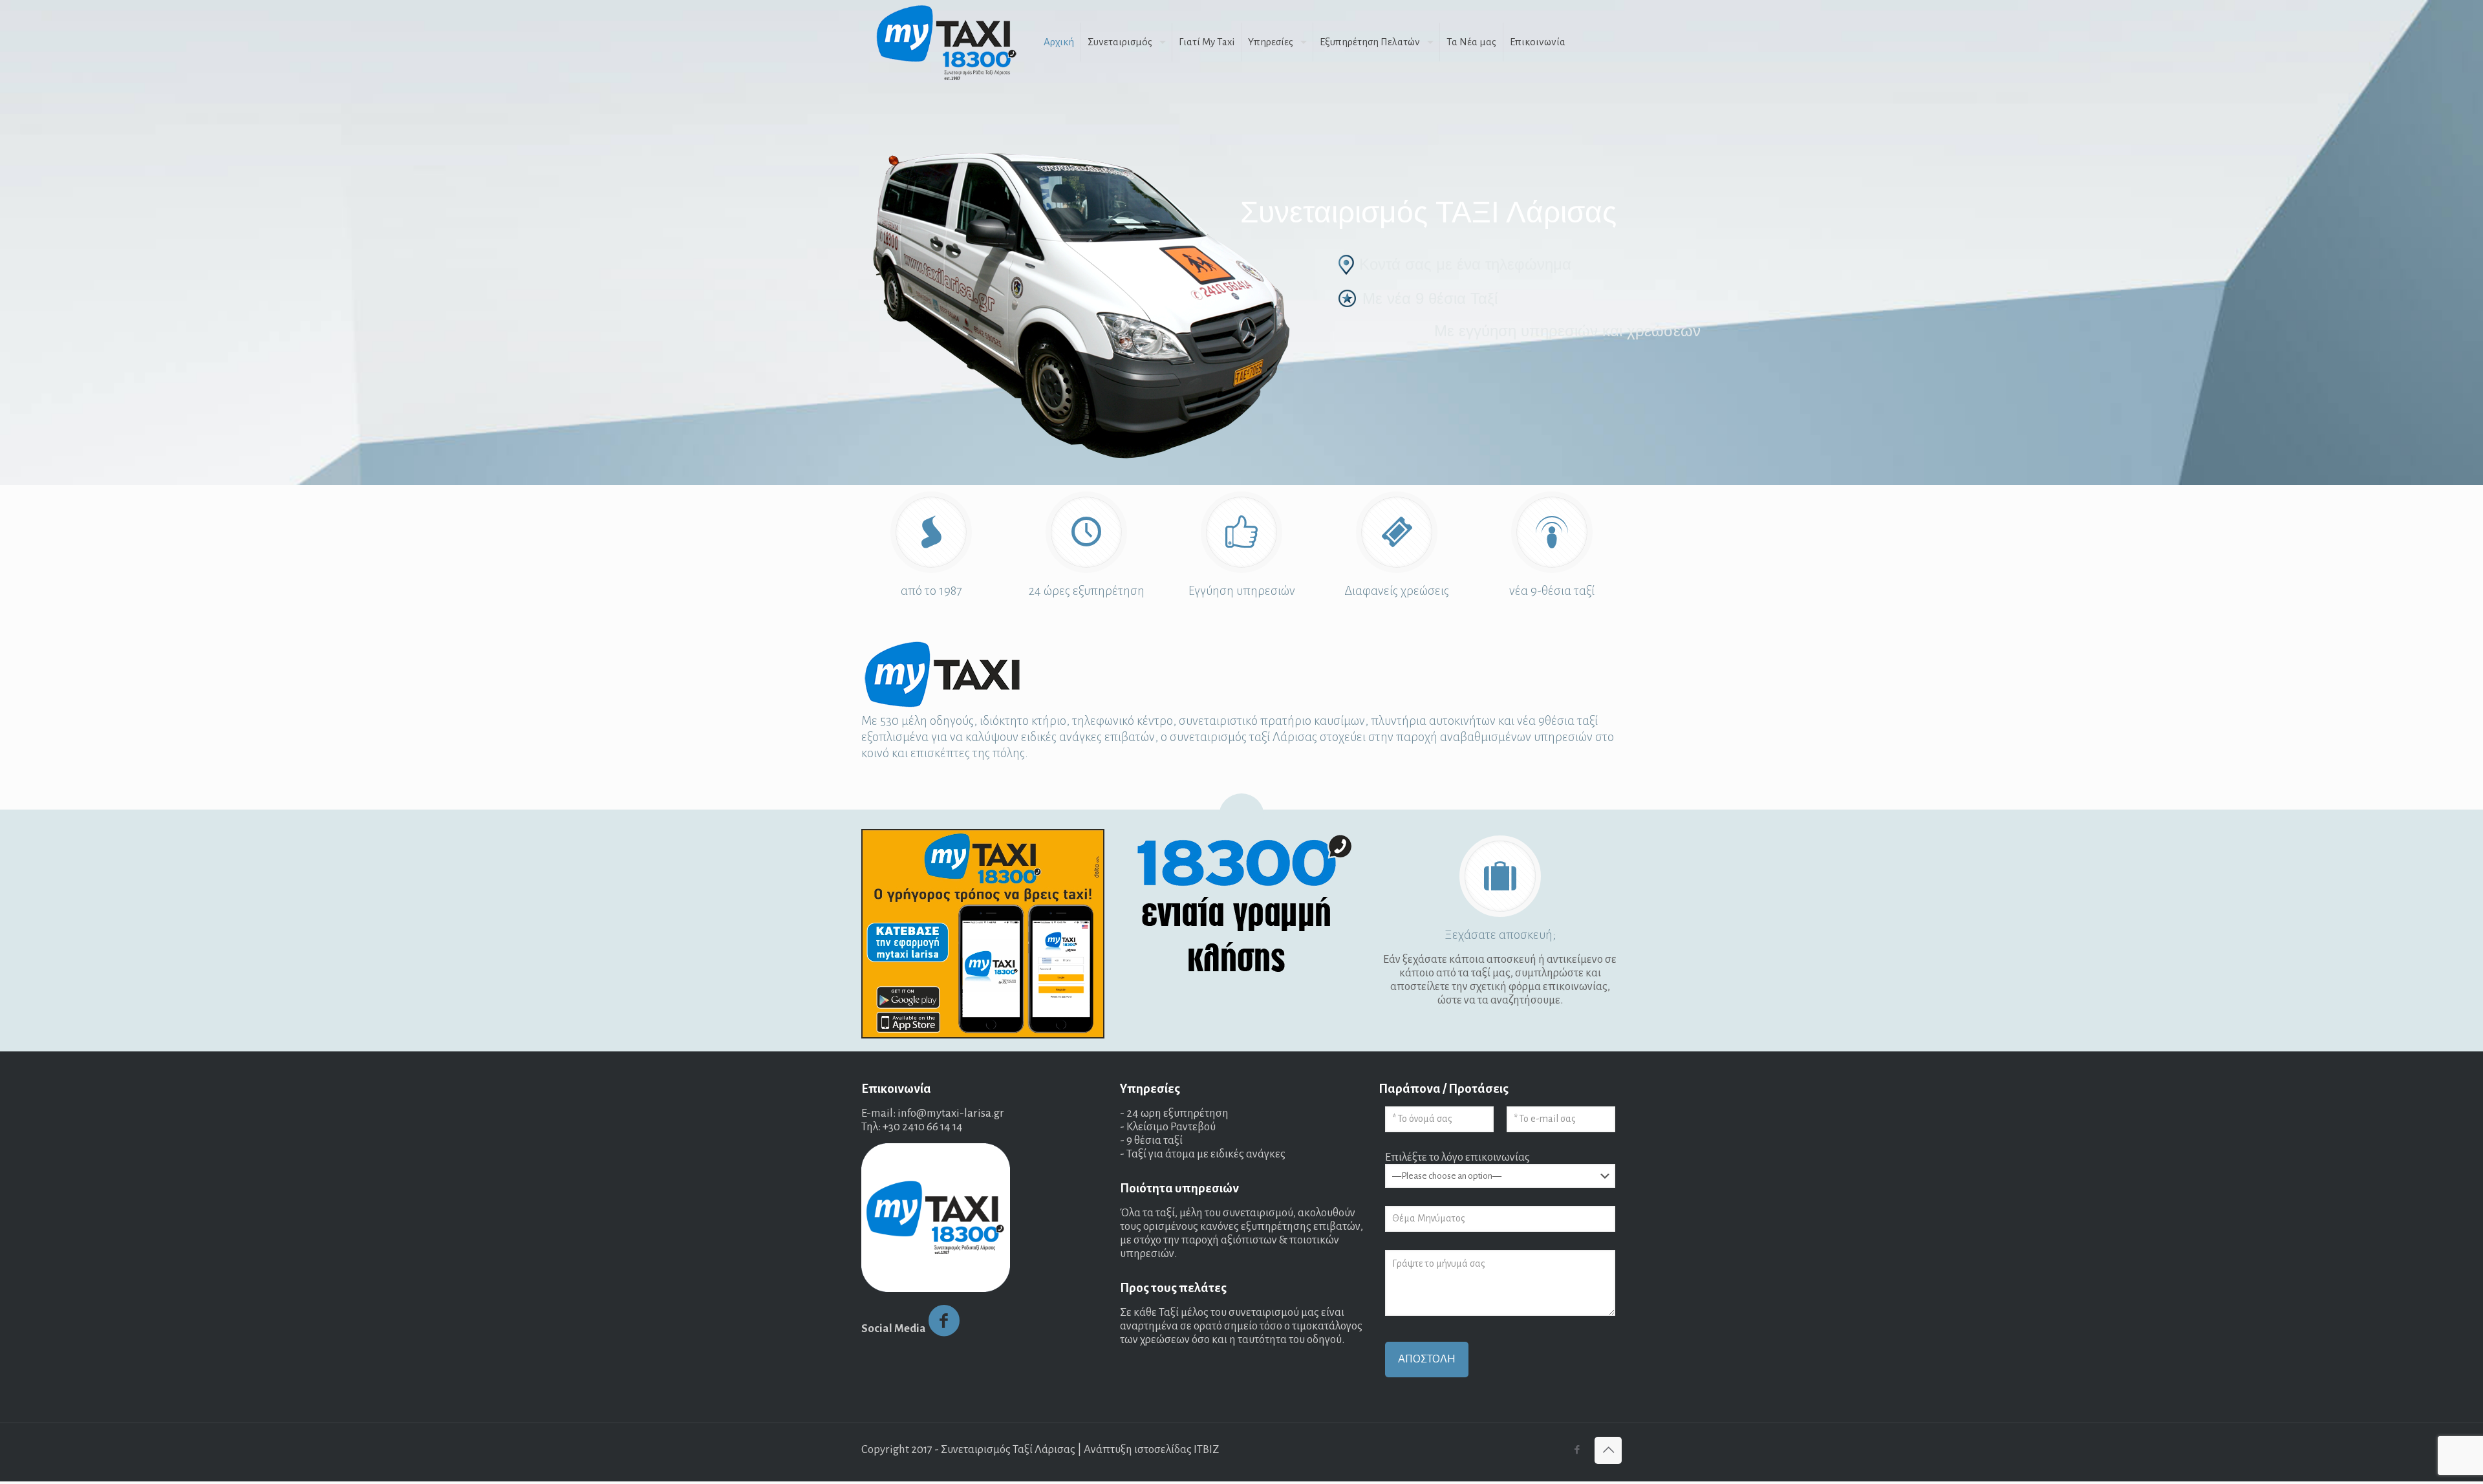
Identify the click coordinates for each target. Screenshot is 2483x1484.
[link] (983, 934)
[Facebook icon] (1577, 1450)
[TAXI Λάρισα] (946, 42)
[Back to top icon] (1608, 1450)
